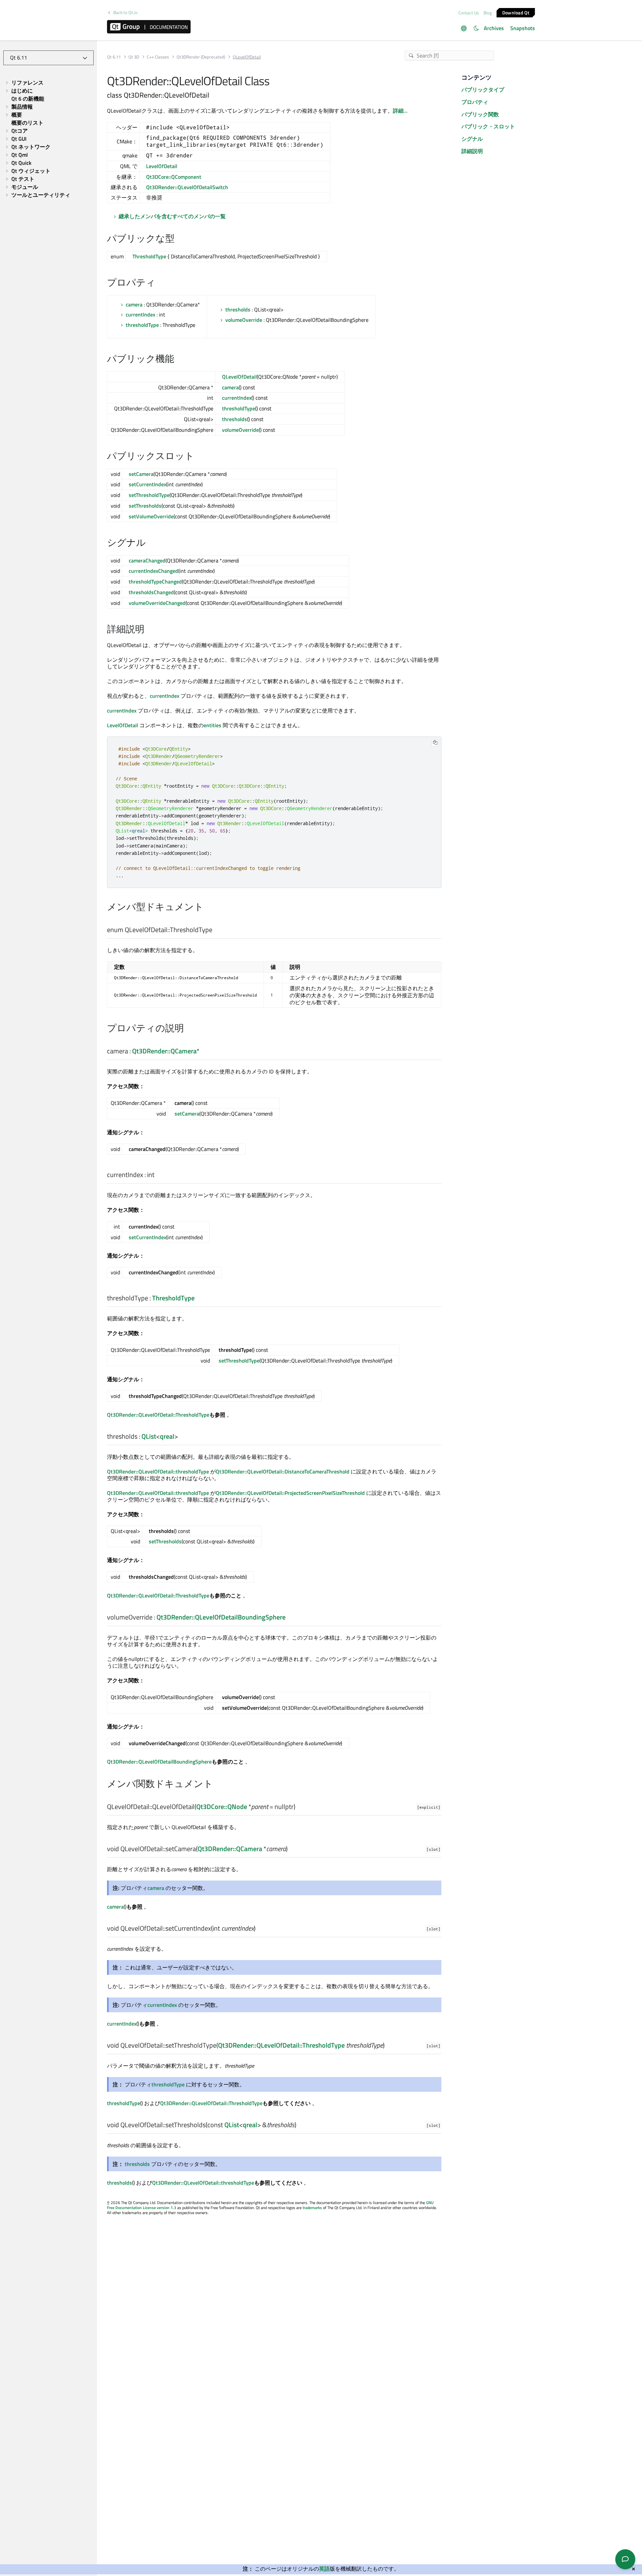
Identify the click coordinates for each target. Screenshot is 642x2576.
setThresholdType (149, 495)
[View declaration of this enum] (217, 930)
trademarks (312, 2208)
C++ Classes (158, 57)
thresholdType (142, 325)
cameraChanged (147, 560)
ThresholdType (149, 256)
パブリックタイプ (483, 90)
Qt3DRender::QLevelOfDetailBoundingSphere (221, 1617)
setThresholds (145, 506)
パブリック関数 (480, 114)
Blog (488, 13)
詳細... (400, 111)
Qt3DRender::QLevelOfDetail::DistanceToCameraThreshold (283, 1471)
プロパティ (475, 102)
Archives (494, 28)
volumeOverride (244, 320)
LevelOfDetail (162, 166)
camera (134, 304)
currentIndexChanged (153, 571)
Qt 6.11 (114, 57)
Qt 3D (134, 57)
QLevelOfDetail (239, 377)
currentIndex (140, 314)
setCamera (141, 474)
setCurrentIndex (147, 484)
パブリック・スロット (488, 126)
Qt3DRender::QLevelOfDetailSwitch (187, 187)
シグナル (472, 139)
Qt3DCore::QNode (222, 1807)
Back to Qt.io (125, 13)
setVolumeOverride (151, 516)
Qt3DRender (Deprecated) (201, 57)
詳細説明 (472, 151)
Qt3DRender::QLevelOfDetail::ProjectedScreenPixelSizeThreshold (290, 1493)
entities (212, 725)
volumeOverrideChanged (157, 603)
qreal (167, 1436)
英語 (324, 2569)
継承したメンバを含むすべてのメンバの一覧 (172, 216)
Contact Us (469, 13)
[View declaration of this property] (203, 1051)
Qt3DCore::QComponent (174, 177)
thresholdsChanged (151, 592)
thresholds (238, 309)
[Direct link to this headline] (178, 239)
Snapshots (523, 28)
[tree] (48, 139)
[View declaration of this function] (299, 1807)
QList (149, 1436)
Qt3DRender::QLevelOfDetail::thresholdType (158, 1471)
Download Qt (516, 12)
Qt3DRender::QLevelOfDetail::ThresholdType (158, 1415)
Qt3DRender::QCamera (164, 1051)
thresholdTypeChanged (155, 582)
